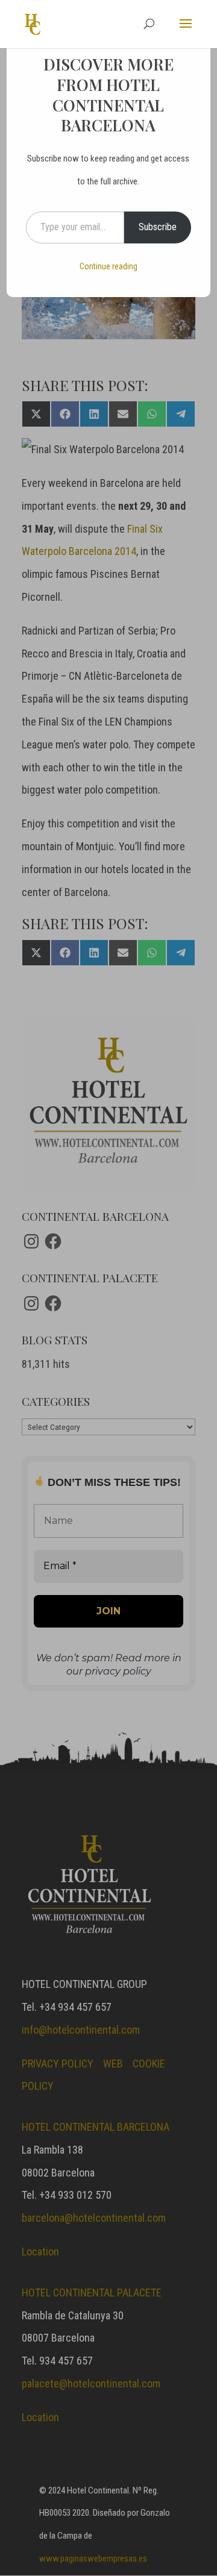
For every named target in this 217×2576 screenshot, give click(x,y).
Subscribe (158, 227)
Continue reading (108, 266)
